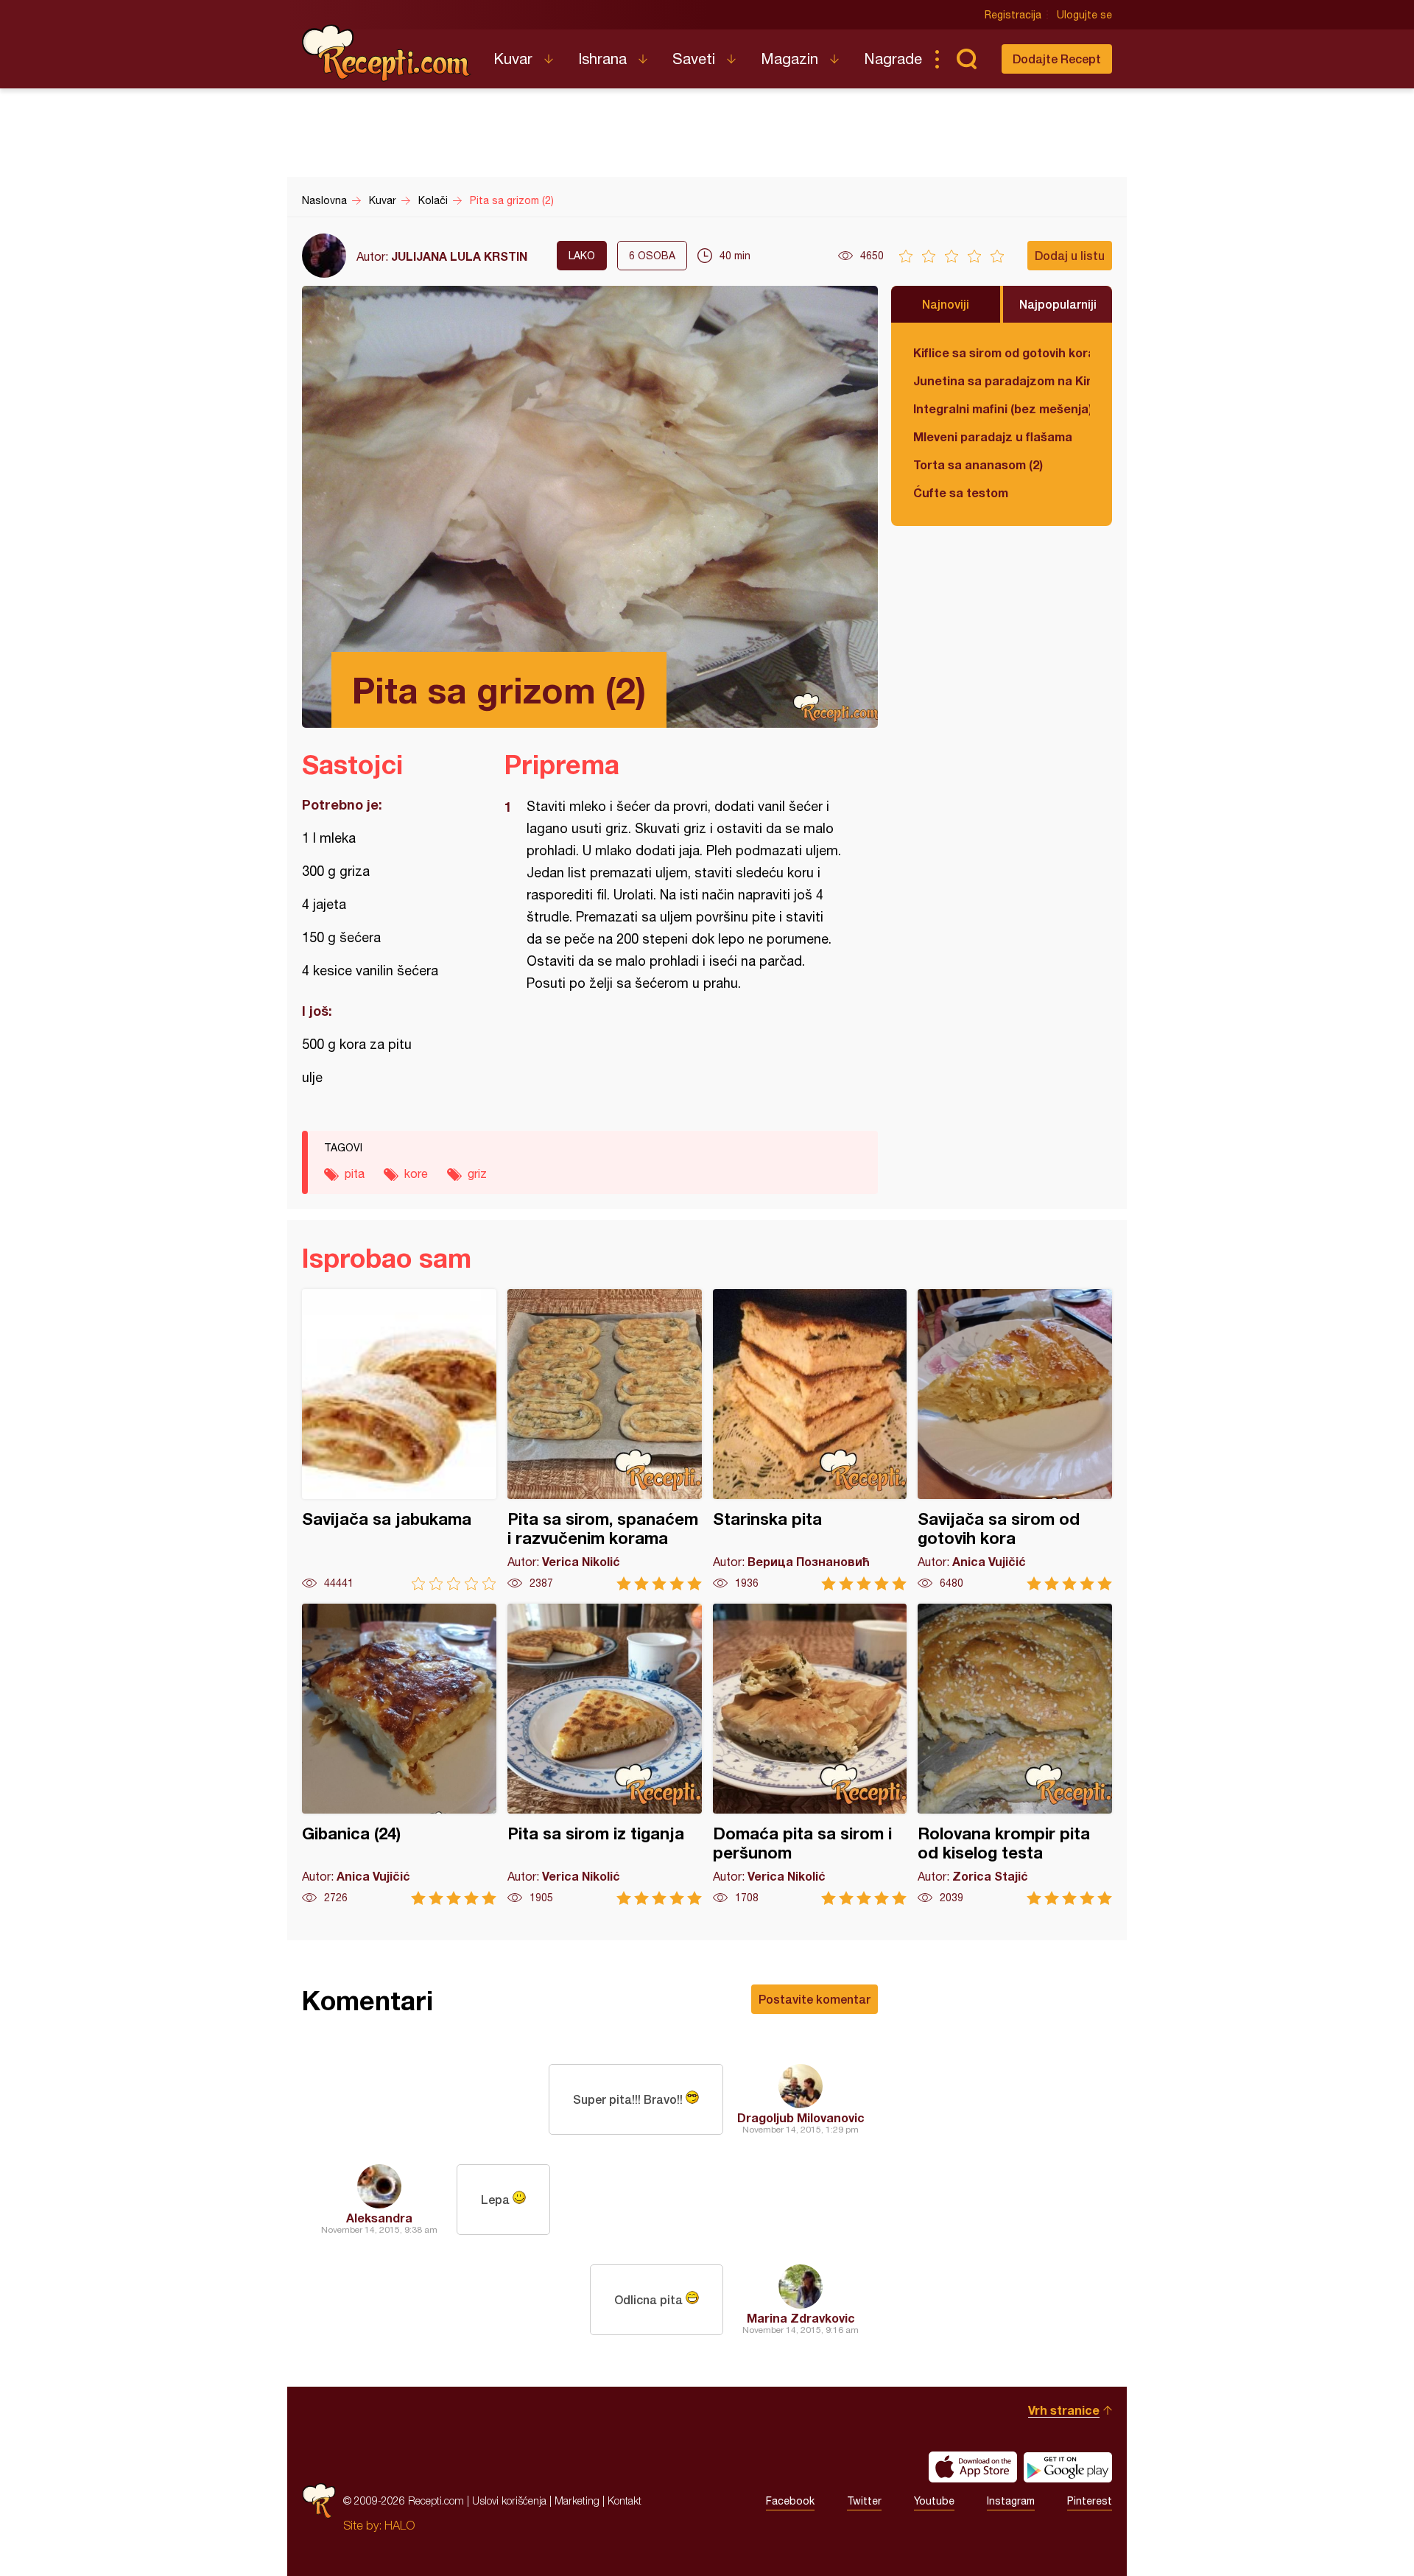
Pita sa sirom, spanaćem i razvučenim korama (605, 1440)
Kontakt (625, 2500)
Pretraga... (966, 59)
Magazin (789, 59)
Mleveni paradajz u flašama (993, 436)
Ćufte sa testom (961, 492)
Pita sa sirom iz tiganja (605, 1754)
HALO (400, 2525)
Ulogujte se (1084, 15)
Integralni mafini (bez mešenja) (1002, 408)
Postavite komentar (815, 1999)
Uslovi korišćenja (509, 2500)
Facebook (790, 2501)
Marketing (577, 2500)
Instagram (1011, 2501)
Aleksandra (379, 2218)
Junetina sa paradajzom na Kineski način (1002, 380)
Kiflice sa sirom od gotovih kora (1002, 352)
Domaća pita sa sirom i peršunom (810, 1754)
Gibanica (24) (399, 1754)
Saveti (694, 59)
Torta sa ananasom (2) (978, 464)
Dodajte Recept (1057, 59)
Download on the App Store (973, 2467)
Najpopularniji (1058, 304)
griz (477, 1173)
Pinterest (1090, 2501)
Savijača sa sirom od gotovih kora (1015, 1440)
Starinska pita (810, 1440)
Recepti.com (387, 53)
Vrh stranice (1064, 2410)
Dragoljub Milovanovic (801, 2117)
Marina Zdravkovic (801, 2318)
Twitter (864, 2501)
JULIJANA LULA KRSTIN (459, 256)
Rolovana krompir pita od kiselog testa (1015, 1754)
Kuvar (513, 59)
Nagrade (893, 59)
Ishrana (602, 59)
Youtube (934, 2501)
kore (416, 1173)
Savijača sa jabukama (399, 1440)
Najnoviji (946, 304)
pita (355, 1173)
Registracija (1013, 15)
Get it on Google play (1068, 2467)
